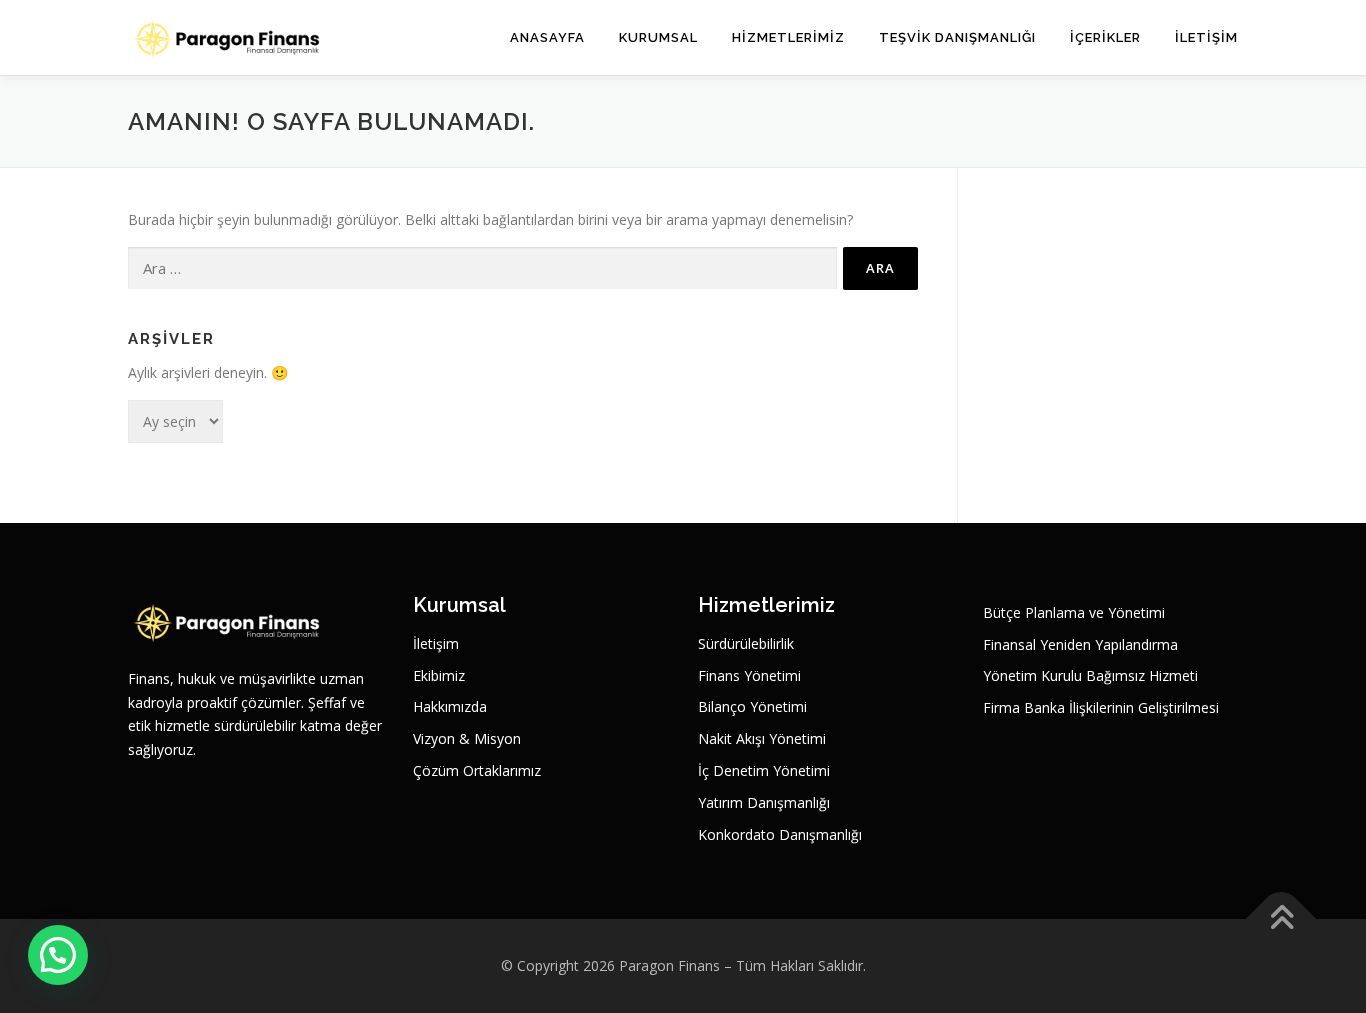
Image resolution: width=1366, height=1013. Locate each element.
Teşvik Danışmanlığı (957, 37)
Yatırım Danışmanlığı (764, 802)
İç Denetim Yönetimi (764, 770)
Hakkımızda (450, 706)
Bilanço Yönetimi (752, 706)
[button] (58, 955)
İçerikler (1105, 37)
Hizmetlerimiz (788, 37)
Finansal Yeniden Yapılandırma (1080, 644)
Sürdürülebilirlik (746, 643)
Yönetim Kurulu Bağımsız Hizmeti (1090, 675)
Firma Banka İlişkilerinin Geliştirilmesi (1101, 707)
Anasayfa (547, 37)
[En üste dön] (1281, 919)
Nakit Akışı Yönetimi (762, 738)
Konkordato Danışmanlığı (780, 834)
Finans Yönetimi (749, 675)
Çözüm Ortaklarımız (477, 770)
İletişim (1206, 37)
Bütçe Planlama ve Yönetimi (1074, 612)
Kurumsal (658, 37)
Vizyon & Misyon (467, 738)
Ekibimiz (439, 675)
